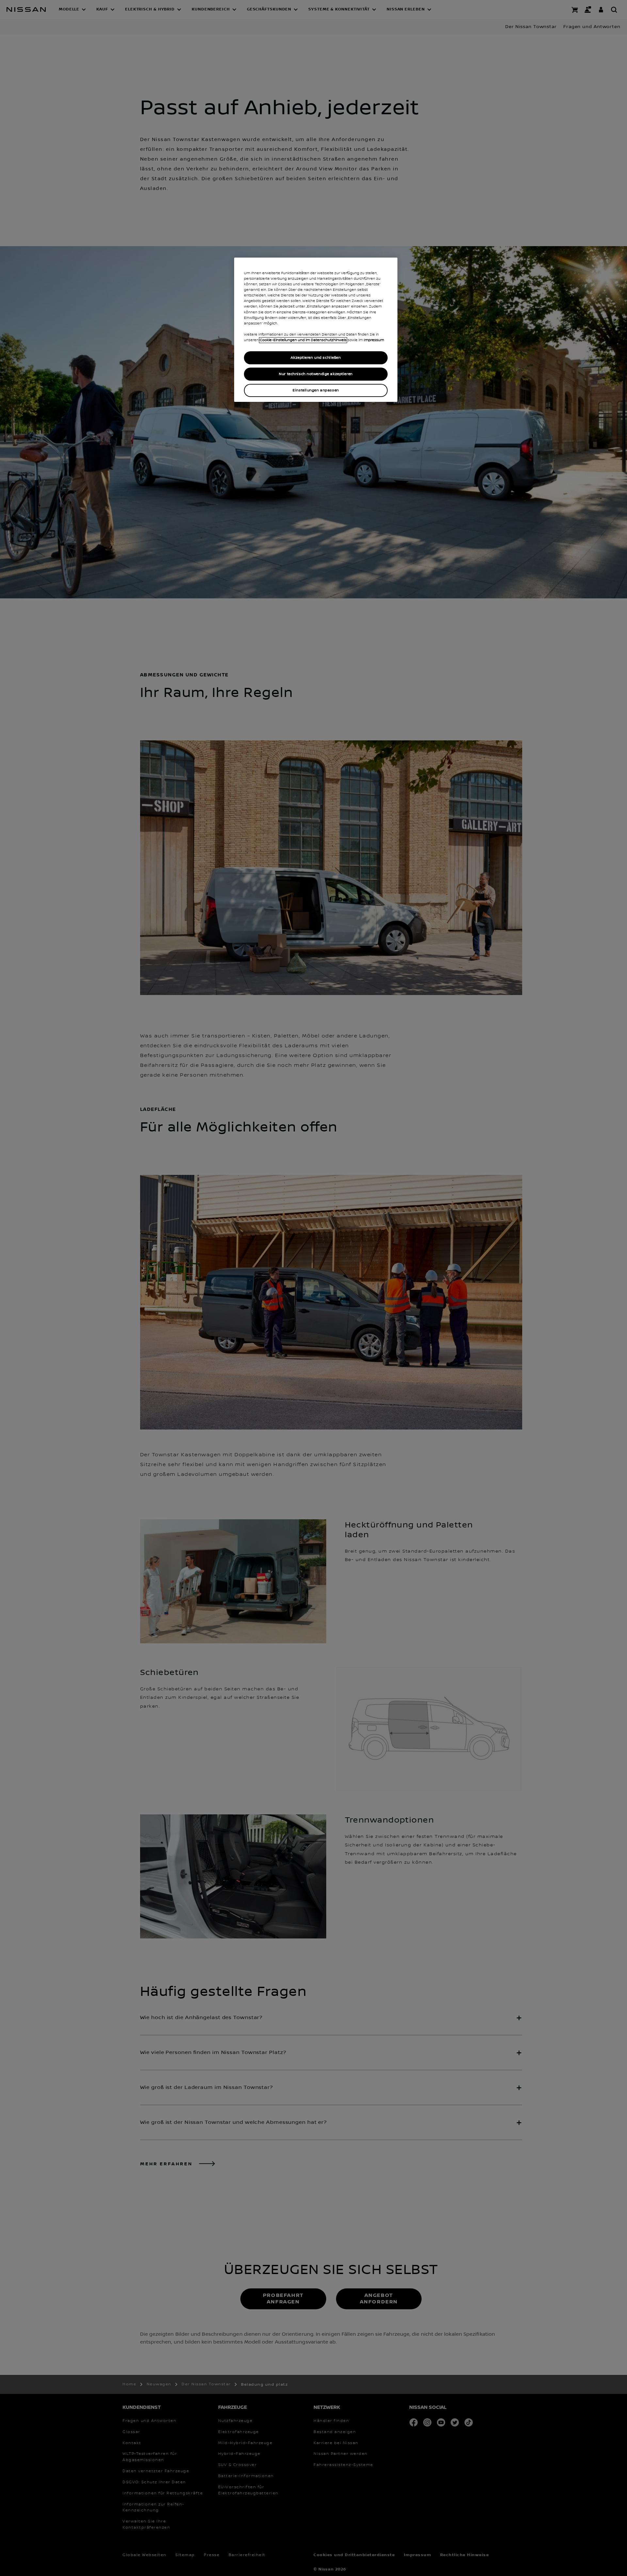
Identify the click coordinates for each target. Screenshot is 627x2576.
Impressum (374, 340)
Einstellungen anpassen (316, 390)
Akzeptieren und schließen (316, 358)
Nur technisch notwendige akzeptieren (316, 374)
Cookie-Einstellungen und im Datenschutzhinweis (303, 340)
